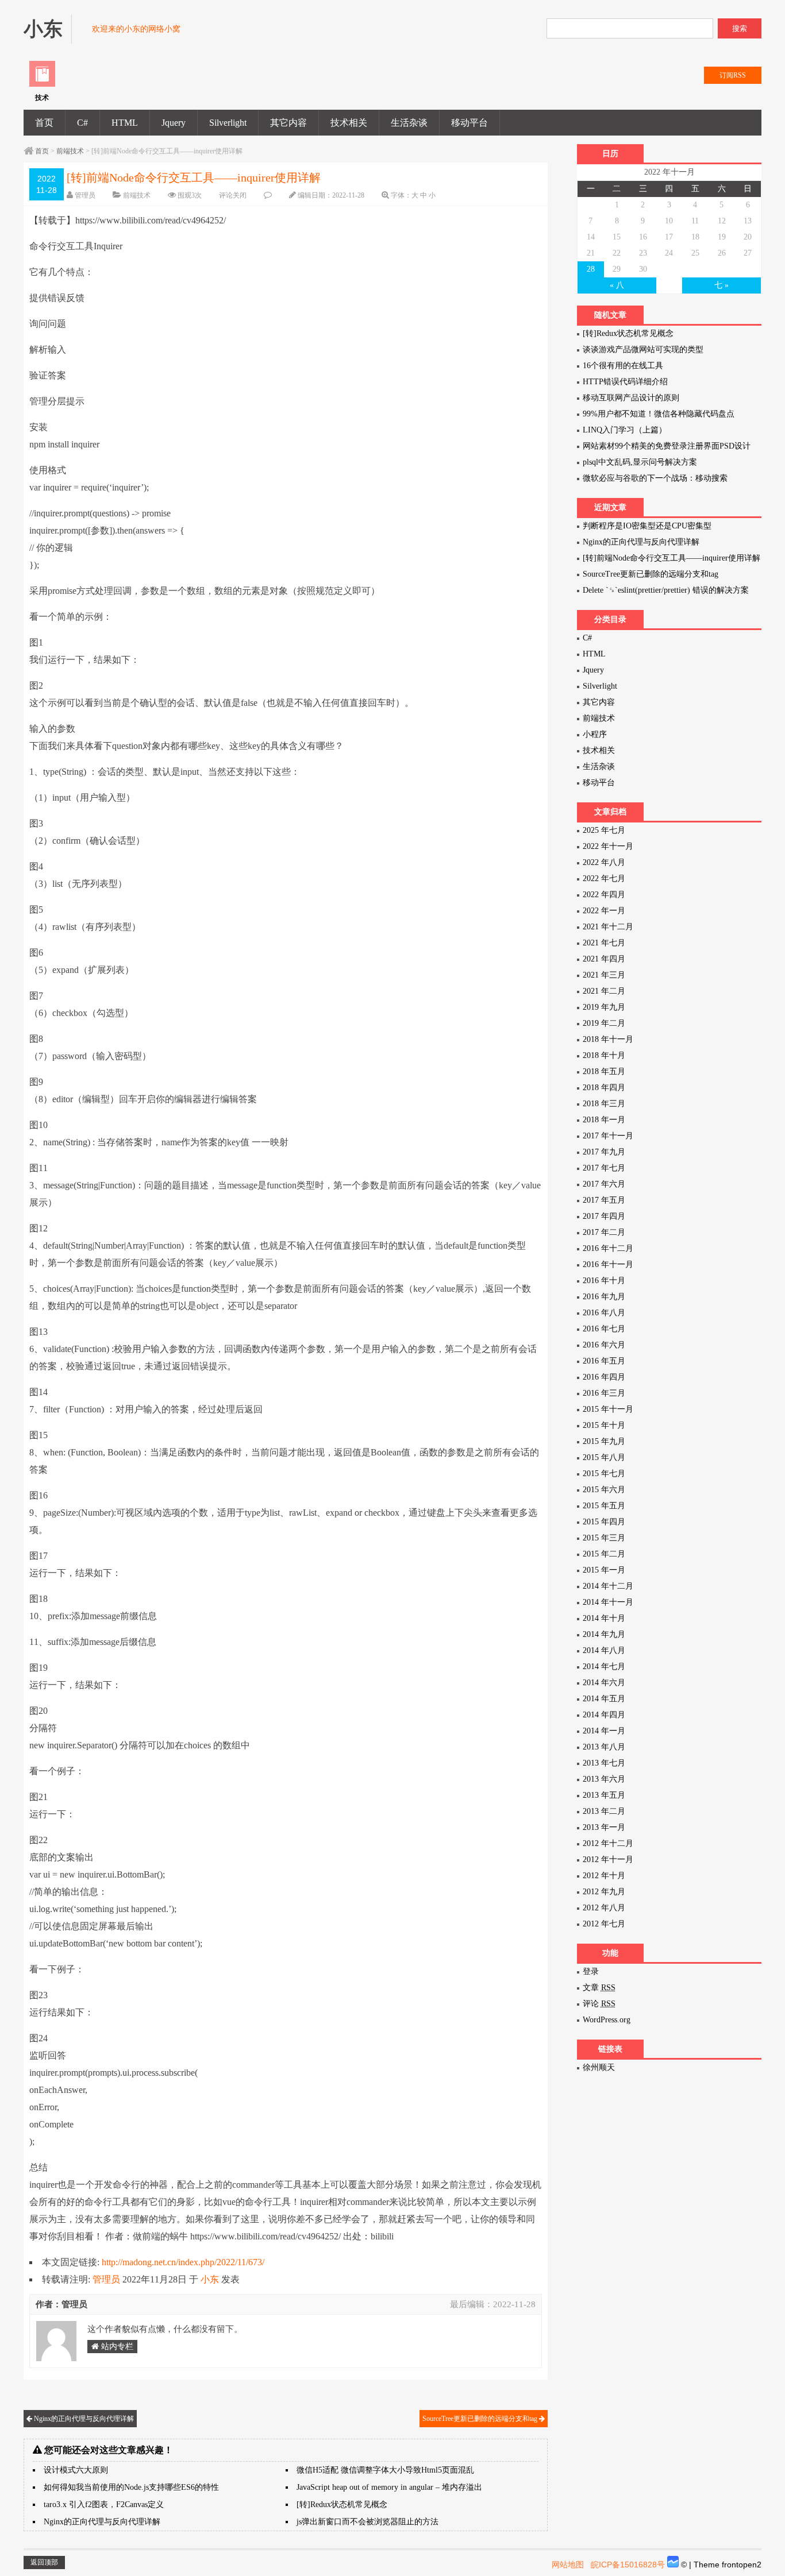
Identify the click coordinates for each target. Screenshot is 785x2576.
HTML (125, 123)
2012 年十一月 (608, 1859)
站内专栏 (116, 2347)
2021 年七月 (604, 943)
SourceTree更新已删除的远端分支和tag (481, 2419)
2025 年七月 (604, 830)
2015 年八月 (604, 1457)
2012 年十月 (604, 1876)
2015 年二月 (604, 1554)
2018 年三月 (604, 1104)
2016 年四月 (604, 1377)
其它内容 (288, 123)
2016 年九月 (604, 1297)
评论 (599, 2004)
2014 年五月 (604, 1699)
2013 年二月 (604, 1811)
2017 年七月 (604, 1168)
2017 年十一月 (608, 1136)
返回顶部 (44, 2562)
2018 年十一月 (608, 1039)
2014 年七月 (604, 1667)
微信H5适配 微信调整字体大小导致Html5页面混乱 (385, 2470)
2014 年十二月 (608, 1586)
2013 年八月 (604, 1747)
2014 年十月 (604, 1618)
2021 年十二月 (608, 927)
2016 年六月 (604, 1345)
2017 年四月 (604, 1216)
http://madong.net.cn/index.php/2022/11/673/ (183, 2262)
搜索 (740, 28)
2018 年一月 (604, 1120)
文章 (599, 1988)
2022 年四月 (604, 895)
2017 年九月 (604, 1152)
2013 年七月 (604, 1763)
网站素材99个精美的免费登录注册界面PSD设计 (667, 446)
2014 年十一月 (608, 1602)
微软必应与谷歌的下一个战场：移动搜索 (655, 478)
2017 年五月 (604, 1200)
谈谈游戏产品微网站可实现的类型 (643, 349)
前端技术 (70, 151)
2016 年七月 (604, 1329)
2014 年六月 (604, 1683)
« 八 (617, 285)
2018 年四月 (604, 1088)
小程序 (595, 734)
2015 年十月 (604, 1425)
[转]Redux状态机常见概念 (342, 2504)
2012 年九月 (604, 1892)
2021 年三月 (604, 975)
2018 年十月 (604, 1055)
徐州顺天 (599, 2067)
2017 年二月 (604, 1232)
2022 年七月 (604, 878)
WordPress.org (607, 2020)
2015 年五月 (604, 1506)
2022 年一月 (604, 911)
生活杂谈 (409, 123)
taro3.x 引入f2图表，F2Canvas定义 (104, 2504)
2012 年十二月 (608, 1843)
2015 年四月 (604, 1522)
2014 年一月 (604, 1731)
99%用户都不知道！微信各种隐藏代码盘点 (659, 414)
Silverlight (228, 123)
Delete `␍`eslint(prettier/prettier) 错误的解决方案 (666, 590)
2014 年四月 (604, 1715)
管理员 (85, 195)
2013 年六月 (604, 1779)
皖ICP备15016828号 (628, 2565)
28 (591, 269)
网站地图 (568, 2565)
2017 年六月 (604, 1184)
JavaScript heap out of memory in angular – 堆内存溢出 (389, 2487)
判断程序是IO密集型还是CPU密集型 (647, 526)
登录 (591, 1971)
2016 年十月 (604, 1281)
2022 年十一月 (608, 846)
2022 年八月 (604, 862)
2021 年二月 (604, 991)
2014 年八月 (604, 1650)
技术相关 (349, 123)
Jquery (174, 123)
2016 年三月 (604, 1393)
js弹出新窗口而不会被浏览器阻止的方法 (368, 2522)
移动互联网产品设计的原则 (631, 398)
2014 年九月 (604, 1634)
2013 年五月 (604, 1795)
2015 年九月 (604, 1441)
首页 (44, 123)
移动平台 (470, 123)
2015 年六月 (604, 1490)
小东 (210, 2279)
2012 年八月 (604, 1908)
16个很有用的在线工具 (623, 366)
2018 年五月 (604, 1071)
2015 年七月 (604, 1474)
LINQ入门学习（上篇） (625, 430)
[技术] (42, 84)
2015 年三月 (604, 1538)
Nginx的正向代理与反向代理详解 (83, 2419)
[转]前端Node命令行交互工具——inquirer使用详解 (672, 558)
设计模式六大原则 (76, 2470)
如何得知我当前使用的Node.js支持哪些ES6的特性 (131, 2487)
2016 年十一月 (608, 1264)
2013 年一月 (604, 1827)
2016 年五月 (604, 1361)
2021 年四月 (604, 959)
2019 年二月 (604, 1023)
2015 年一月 (604, 1570)
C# (82, 123)
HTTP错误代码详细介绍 (625, 382)
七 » (721, 285)
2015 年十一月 (608, 1409)
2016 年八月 (604, 1313)
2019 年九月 (604, 1007)
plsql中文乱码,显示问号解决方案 (640, 462)
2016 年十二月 (608, 1248)
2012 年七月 (604, 1924)
